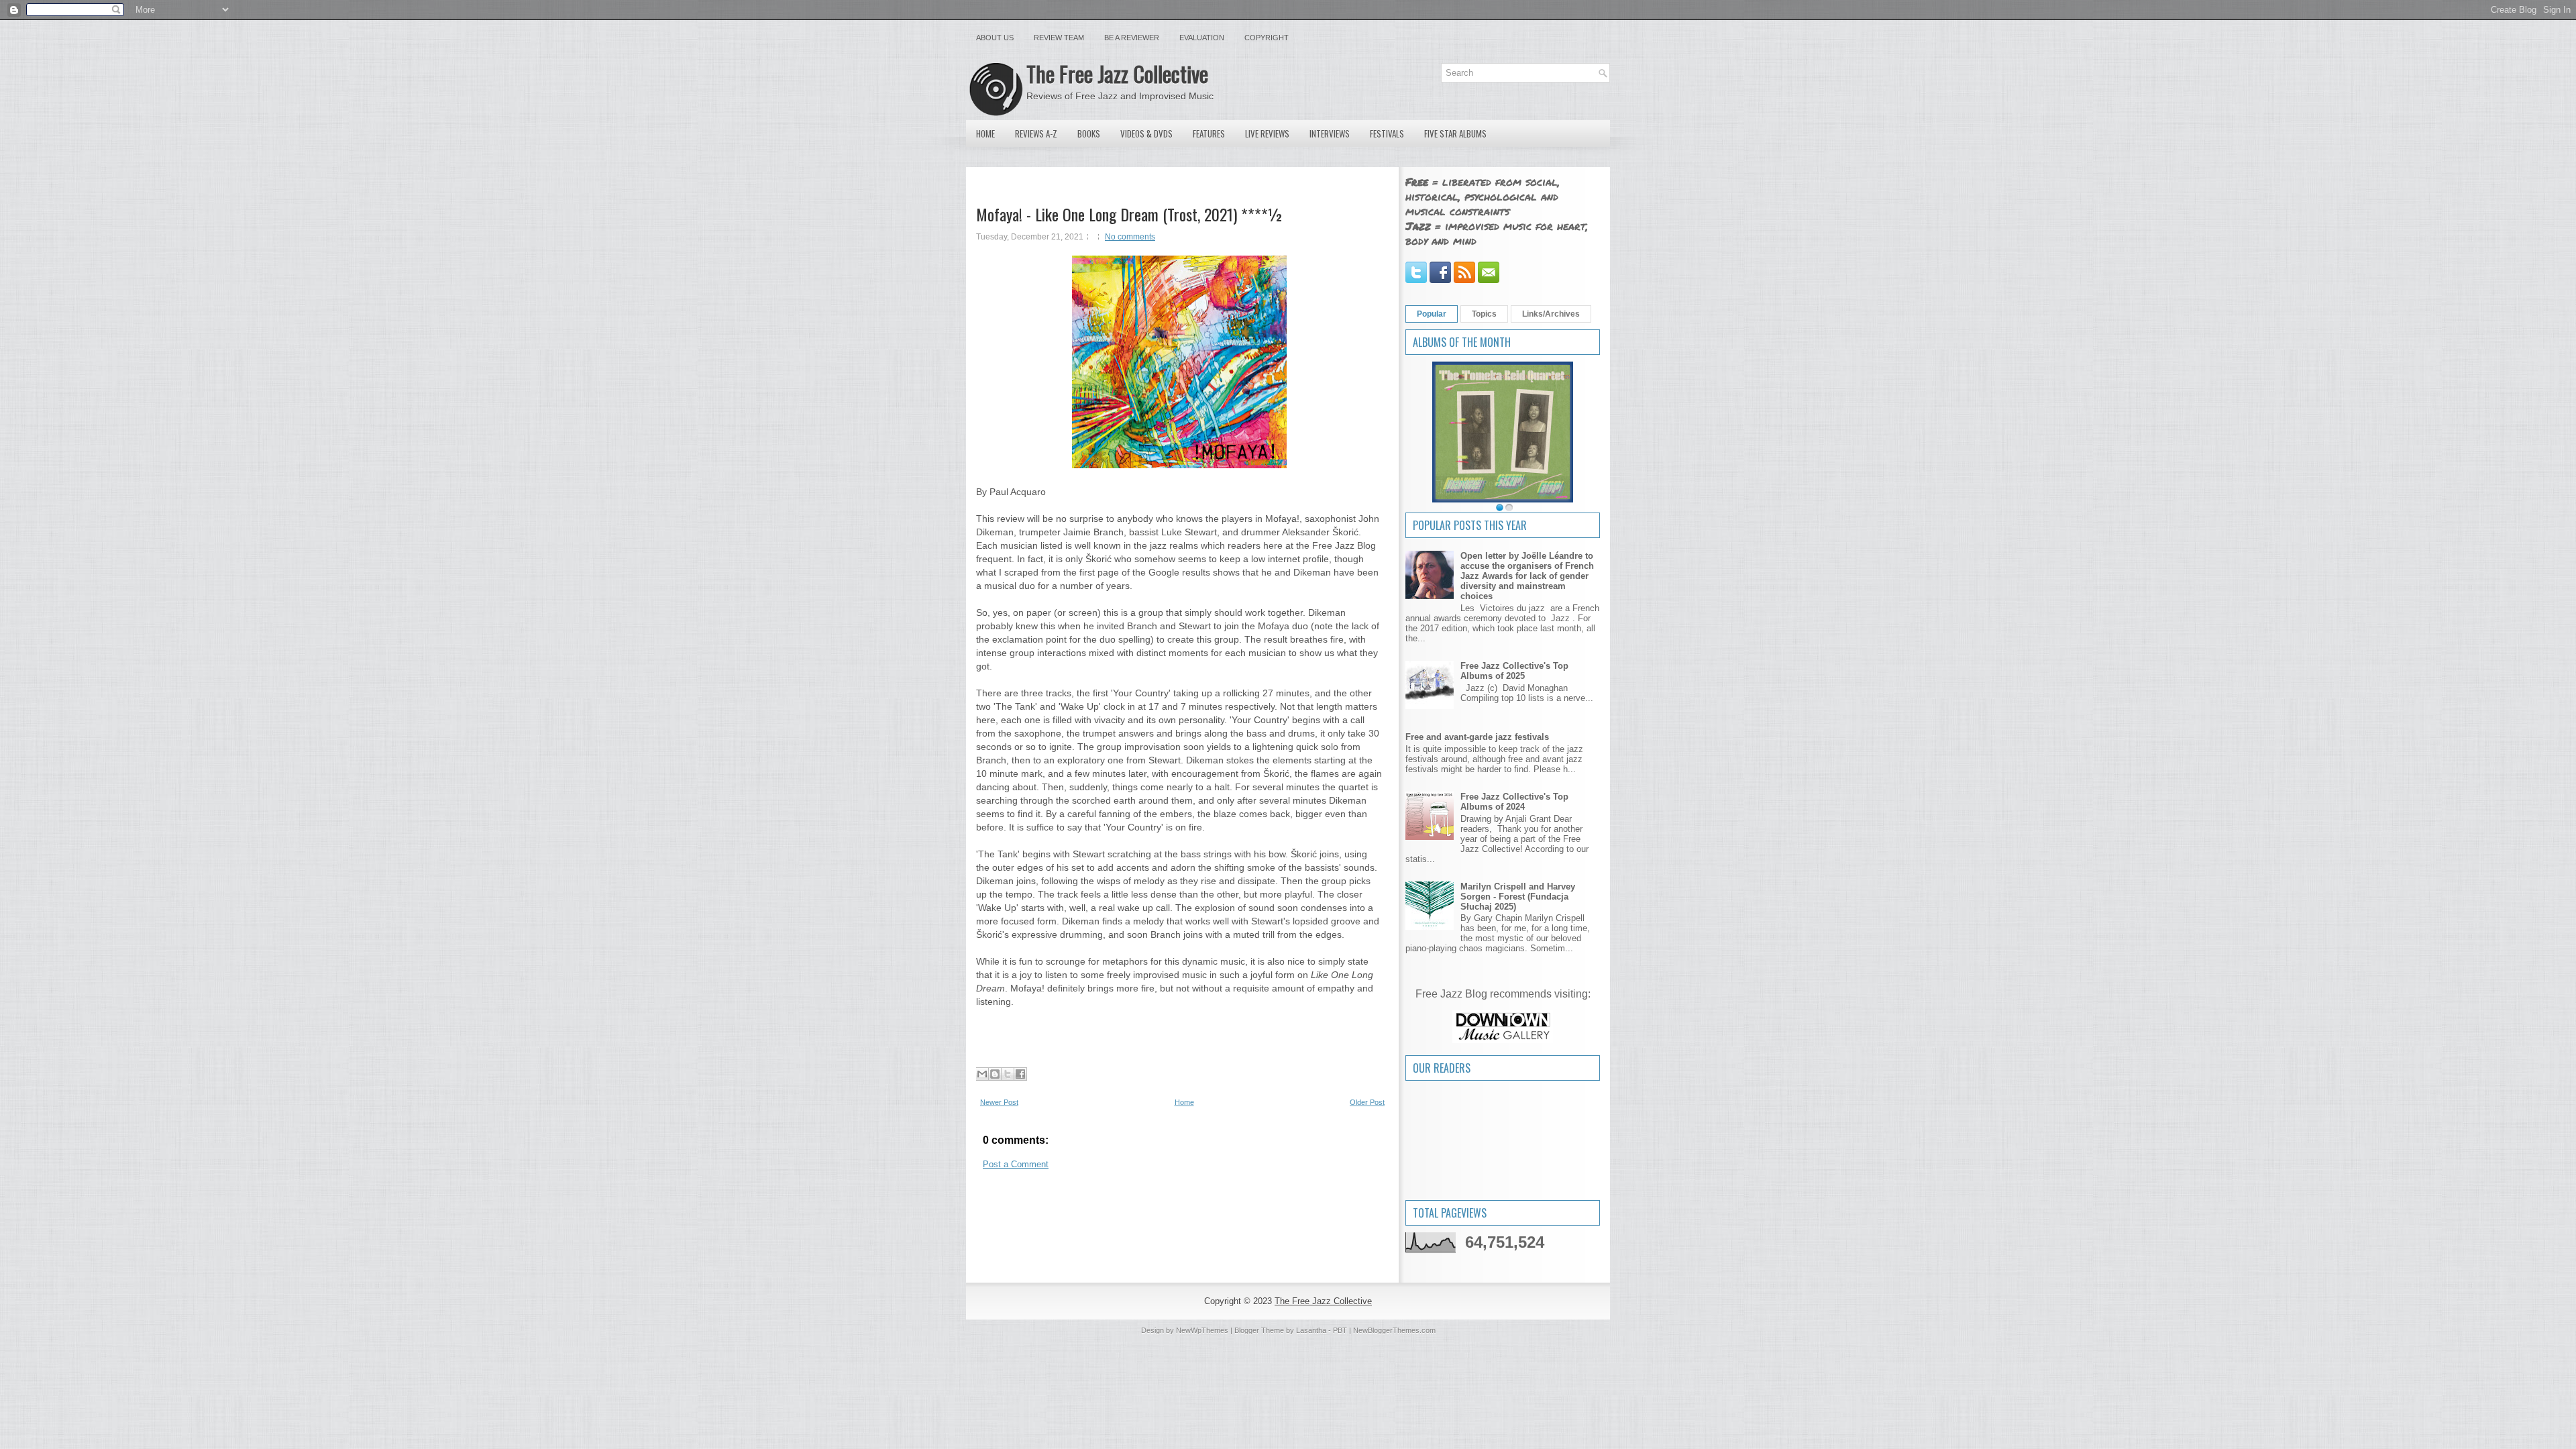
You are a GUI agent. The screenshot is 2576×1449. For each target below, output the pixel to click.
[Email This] (982, 1074)
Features (1209, 133)
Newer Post (999, 1102)
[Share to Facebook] (1020, 1074)
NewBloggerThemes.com (1394, 1330)
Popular (1432, 314)
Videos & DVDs (1146, 133)
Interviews (1330, 133)
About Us (995, 38)
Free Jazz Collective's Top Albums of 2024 (1514, 802)
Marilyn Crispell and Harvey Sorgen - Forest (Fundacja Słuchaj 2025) (1518, 897)
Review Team (1059, 38)
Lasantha (1311, 1330)
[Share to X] (1008, 1074)
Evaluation (1202, 38)
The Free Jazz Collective (1117, 73)
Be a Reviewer (1132, 38)
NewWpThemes (1202, 1330)
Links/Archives (1551, 314)
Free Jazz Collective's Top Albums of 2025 (1514, 671)
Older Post (1367, 1102)
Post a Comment (1016, 1164)
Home (985, 133)
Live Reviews (1267, 133)
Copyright (1267, 38)
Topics (1484, 314)
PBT (1340, 1330)
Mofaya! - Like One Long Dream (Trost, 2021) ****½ (1130, 214)
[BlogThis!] (995, 1074)
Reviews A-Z (1036, 133)
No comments (1130, 237)
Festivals (1387, 133)
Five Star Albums (1455, 133)
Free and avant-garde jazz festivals (1477, 737)
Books (1089, 133)
